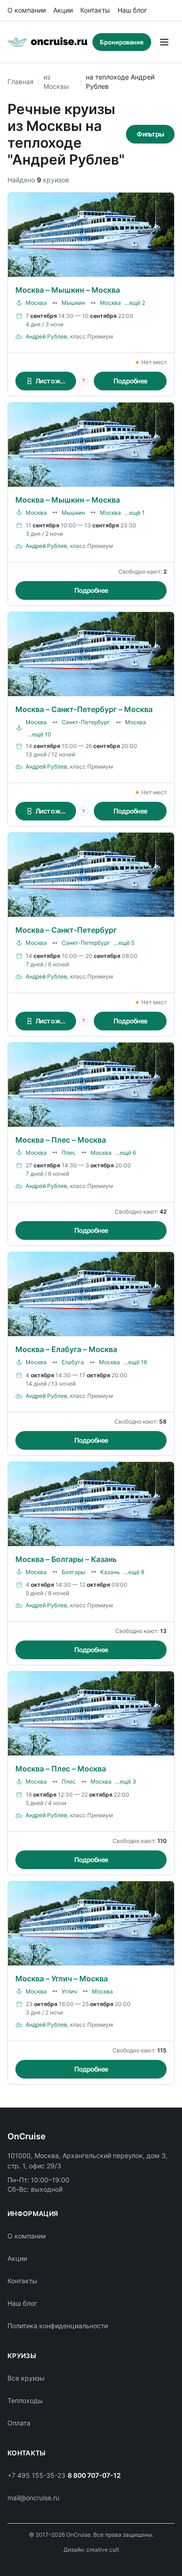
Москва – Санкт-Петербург (66, 930)
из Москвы (56, 82)
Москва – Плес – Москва (61, 1140)
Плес (69, 1153)
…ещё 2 (135, 303)
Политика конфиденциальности (58, 2326)
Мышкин (73, 303)
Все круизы (26, 2378)
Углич (69, 1991)
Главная (21, 82)
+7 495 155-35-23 (36, 2475)
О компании (27, 10)
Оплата (19, 2423)
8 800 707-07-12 (94, 2475)
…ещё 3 (126, 1781)
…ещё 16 (135, 1362)
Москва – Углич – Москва (62, 1979)
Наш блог (132, 10)
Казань (110, 1572)
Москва (36, 303)
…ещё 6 (126, 1153)
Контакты (95, 10)
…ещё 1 (135, 513)
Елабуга (73, 1362)
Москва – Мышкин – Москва (68, 290)
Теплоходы (25, 2400)
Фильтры (150, 134)
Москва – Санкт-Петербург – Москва (84, 709)
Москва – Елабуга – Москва (66, 1349)
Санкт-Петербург (86, 722)
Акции (63, 10)
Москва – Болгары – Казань (66, 1559)
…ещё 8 (134, 1572)
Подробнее (130, 381)
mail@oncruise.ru (33, 2498)
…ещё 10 (39, 734)
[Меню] (164, 42)
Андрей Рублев (46, 336)
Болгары (73, 1572)
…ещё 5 (124, 943)
